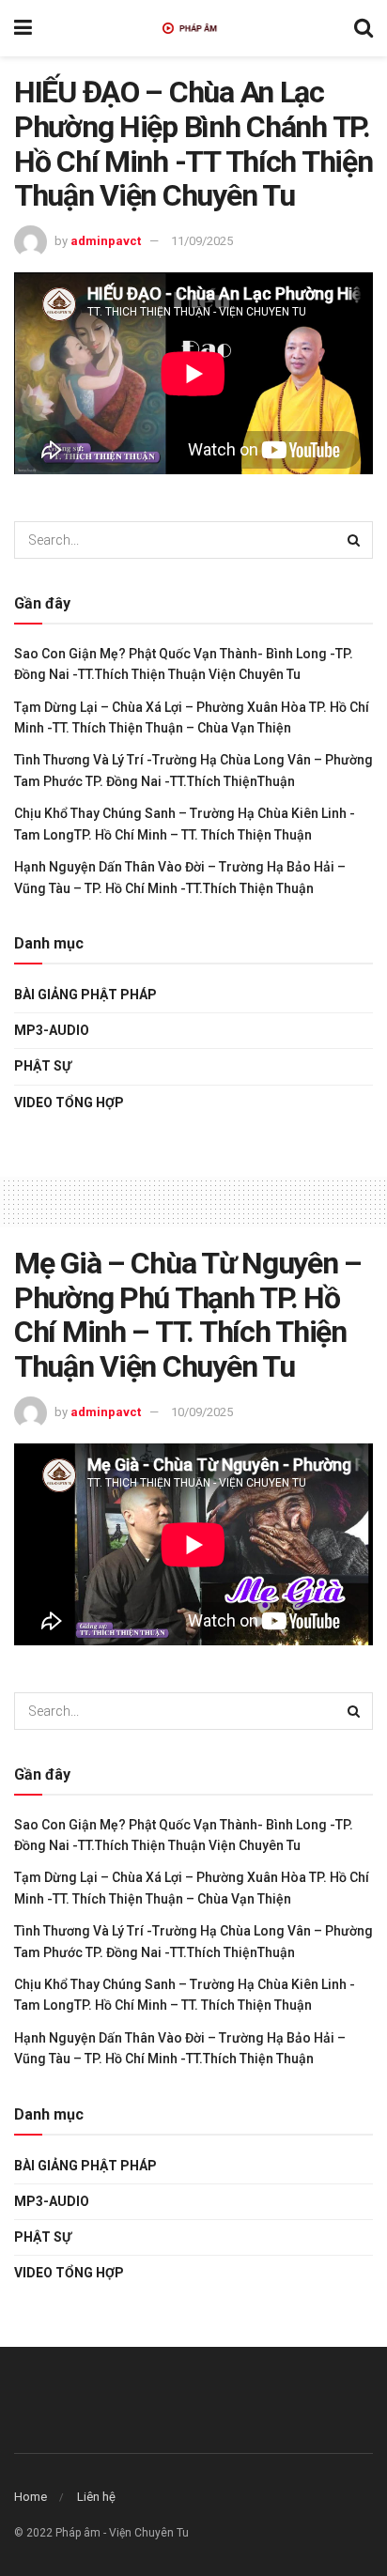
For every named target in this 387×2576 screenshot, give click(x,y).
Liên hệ (96, 2497)
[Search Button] (354, 540)
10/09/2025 (202, 1412)
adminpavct (106, 241)
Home (31, 2497)
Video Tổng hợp (69, 1103)
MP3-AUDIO (52, 1030)
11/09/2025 (202, 241)
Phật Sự (43, 1066)
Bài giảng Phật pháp (85, 995)
